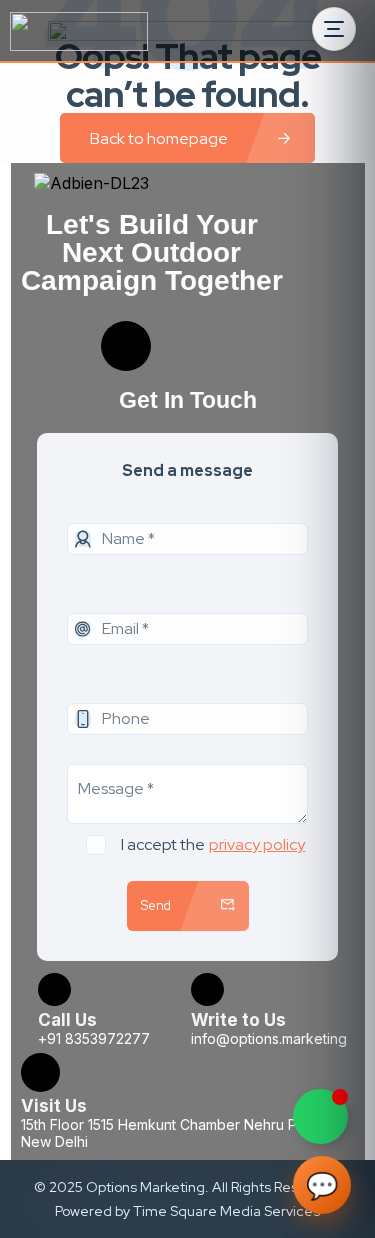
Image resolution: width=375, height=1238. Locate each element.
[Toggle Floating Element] (320, 1116)
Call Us (67, 1020)
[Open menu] (334, 29)
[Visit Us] (40, 1072)
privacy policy (257, 844)
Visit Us (54, 1106)
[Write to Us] (207, 989)
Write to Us (238, 1020)
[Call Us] (54, 989)
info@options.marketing (269, 1038)
